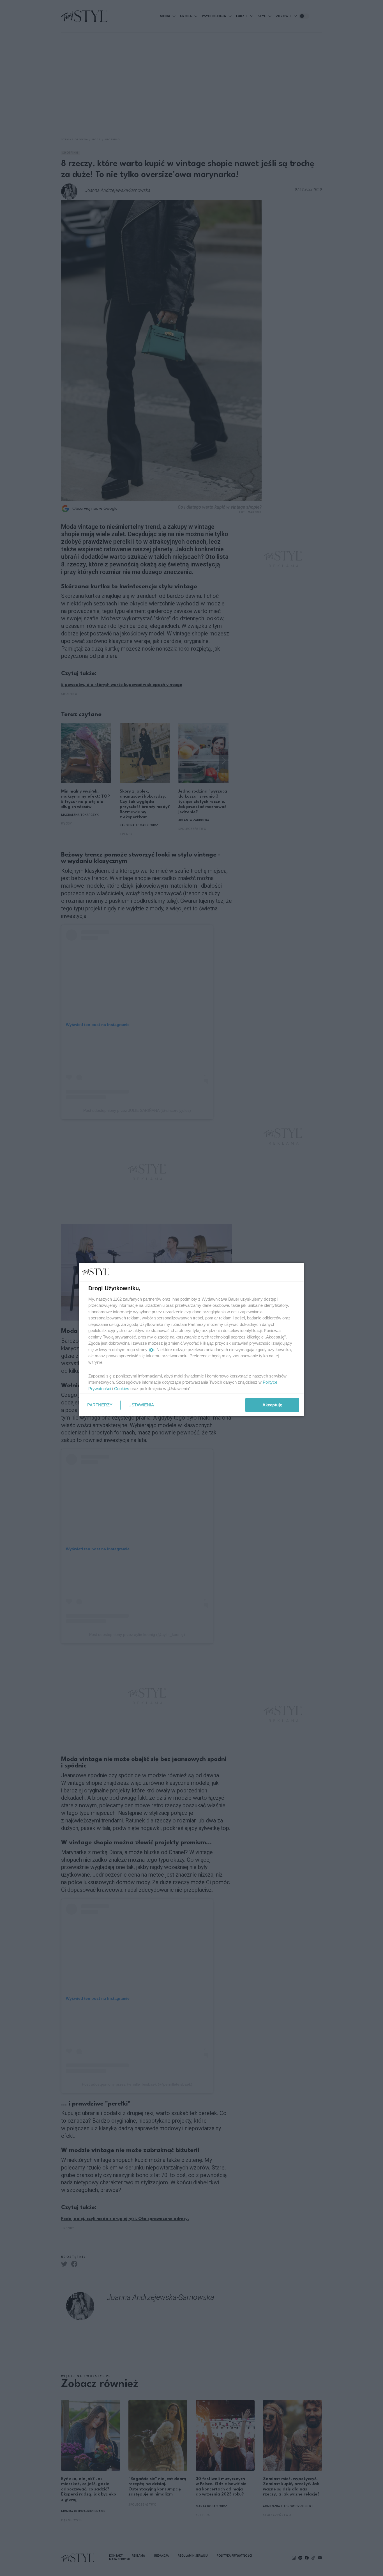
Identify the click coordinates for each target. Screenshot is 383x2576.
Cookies (122, 1388)
